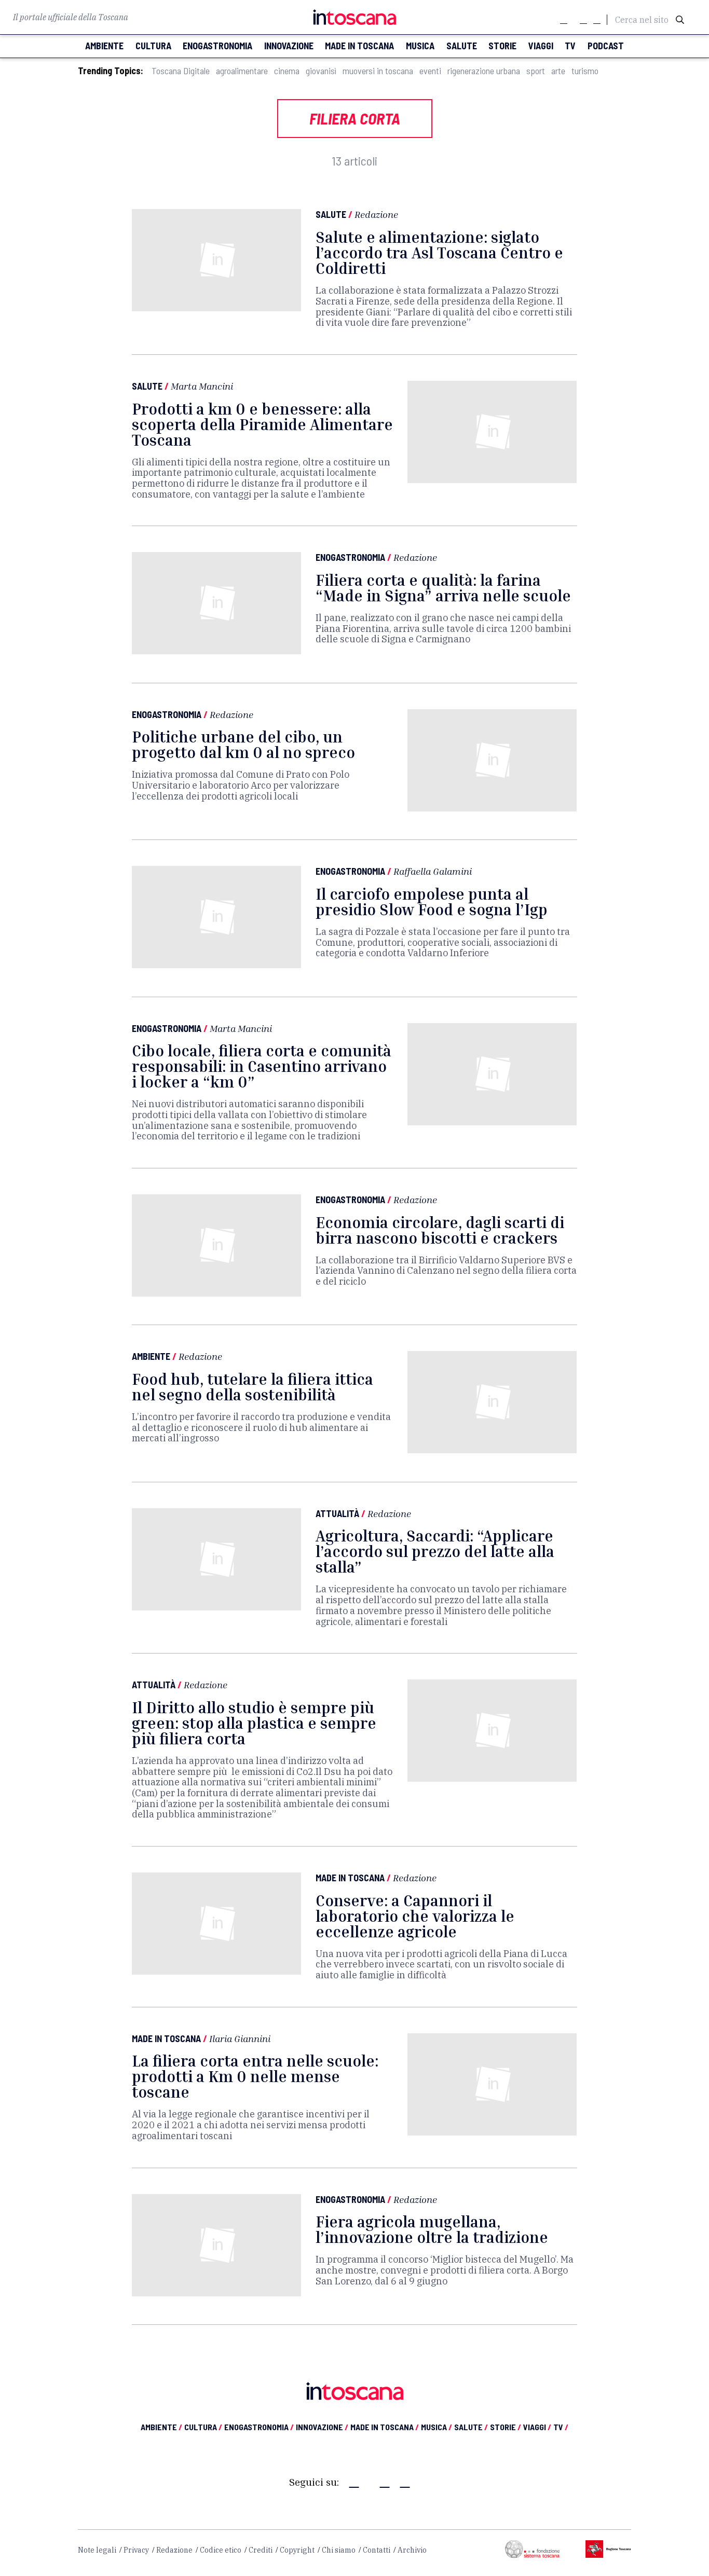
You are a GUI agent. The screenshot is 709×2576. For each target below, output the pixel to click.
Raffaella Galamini (433, 871)
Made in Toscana (350, 1878)
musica (420, 46)
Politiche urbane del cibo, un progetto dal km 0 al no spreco (243, 745)
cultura (153, 46)
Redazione (376, 214)
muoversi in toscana (378, 71)
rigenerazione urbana (484, 71)
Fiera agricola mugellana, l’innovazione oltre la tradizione (432, 2229)
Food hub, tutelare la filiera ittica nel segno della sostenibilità (253, 1387)
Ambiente (151, 1356)
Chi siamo (339, 2550)
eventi (430, 71)
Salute (331, 214)
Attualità (337, 1513)
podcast (606, 46)
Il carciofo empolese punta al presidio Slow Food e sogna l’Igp (432, 902)
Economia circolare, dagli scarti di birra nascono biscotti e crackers (440, 1230)
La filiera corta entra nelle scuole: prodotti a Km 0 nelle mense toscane (255, 2076)
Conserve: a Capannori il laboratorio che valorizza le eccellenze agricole (415, 1916)
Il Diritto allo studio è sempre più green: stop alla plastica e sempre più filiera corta (254, 1723)
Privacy (136, 2550)
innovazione (289, 46)
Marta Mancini (202, 386)
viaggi (541, 46)
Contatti (377, 2550)
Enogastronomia (350, 557)
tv (570, 46)
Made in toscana (359, 46)
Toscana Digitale (181, 71)
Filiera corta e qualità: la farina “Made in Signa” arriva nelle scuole (443, 588)
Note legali (97, 2550)
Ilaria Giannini (240, 2038)
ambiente (104, 46)
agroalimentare (242, 71)
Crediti (261, 2550)
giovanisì (321, 71)
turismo (585, 71)
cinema (287, 71)
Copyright (297, 2550)
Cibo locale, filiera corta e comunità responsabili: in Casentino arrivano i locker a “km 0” (262, 1066)
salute (462, 46)
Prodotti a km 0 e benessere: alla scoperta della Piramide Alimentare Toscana (262, 424)
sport (536, 71)
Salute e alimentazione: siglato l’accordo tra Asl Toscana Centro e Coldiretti (439, 253)
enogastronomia (217, 46)
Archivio (412, 2550)
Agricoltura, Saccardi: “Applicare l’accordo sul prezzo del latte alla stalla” (435, 1551)
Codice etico (221, 2550)
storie (502, 46)
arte (558, 71)
